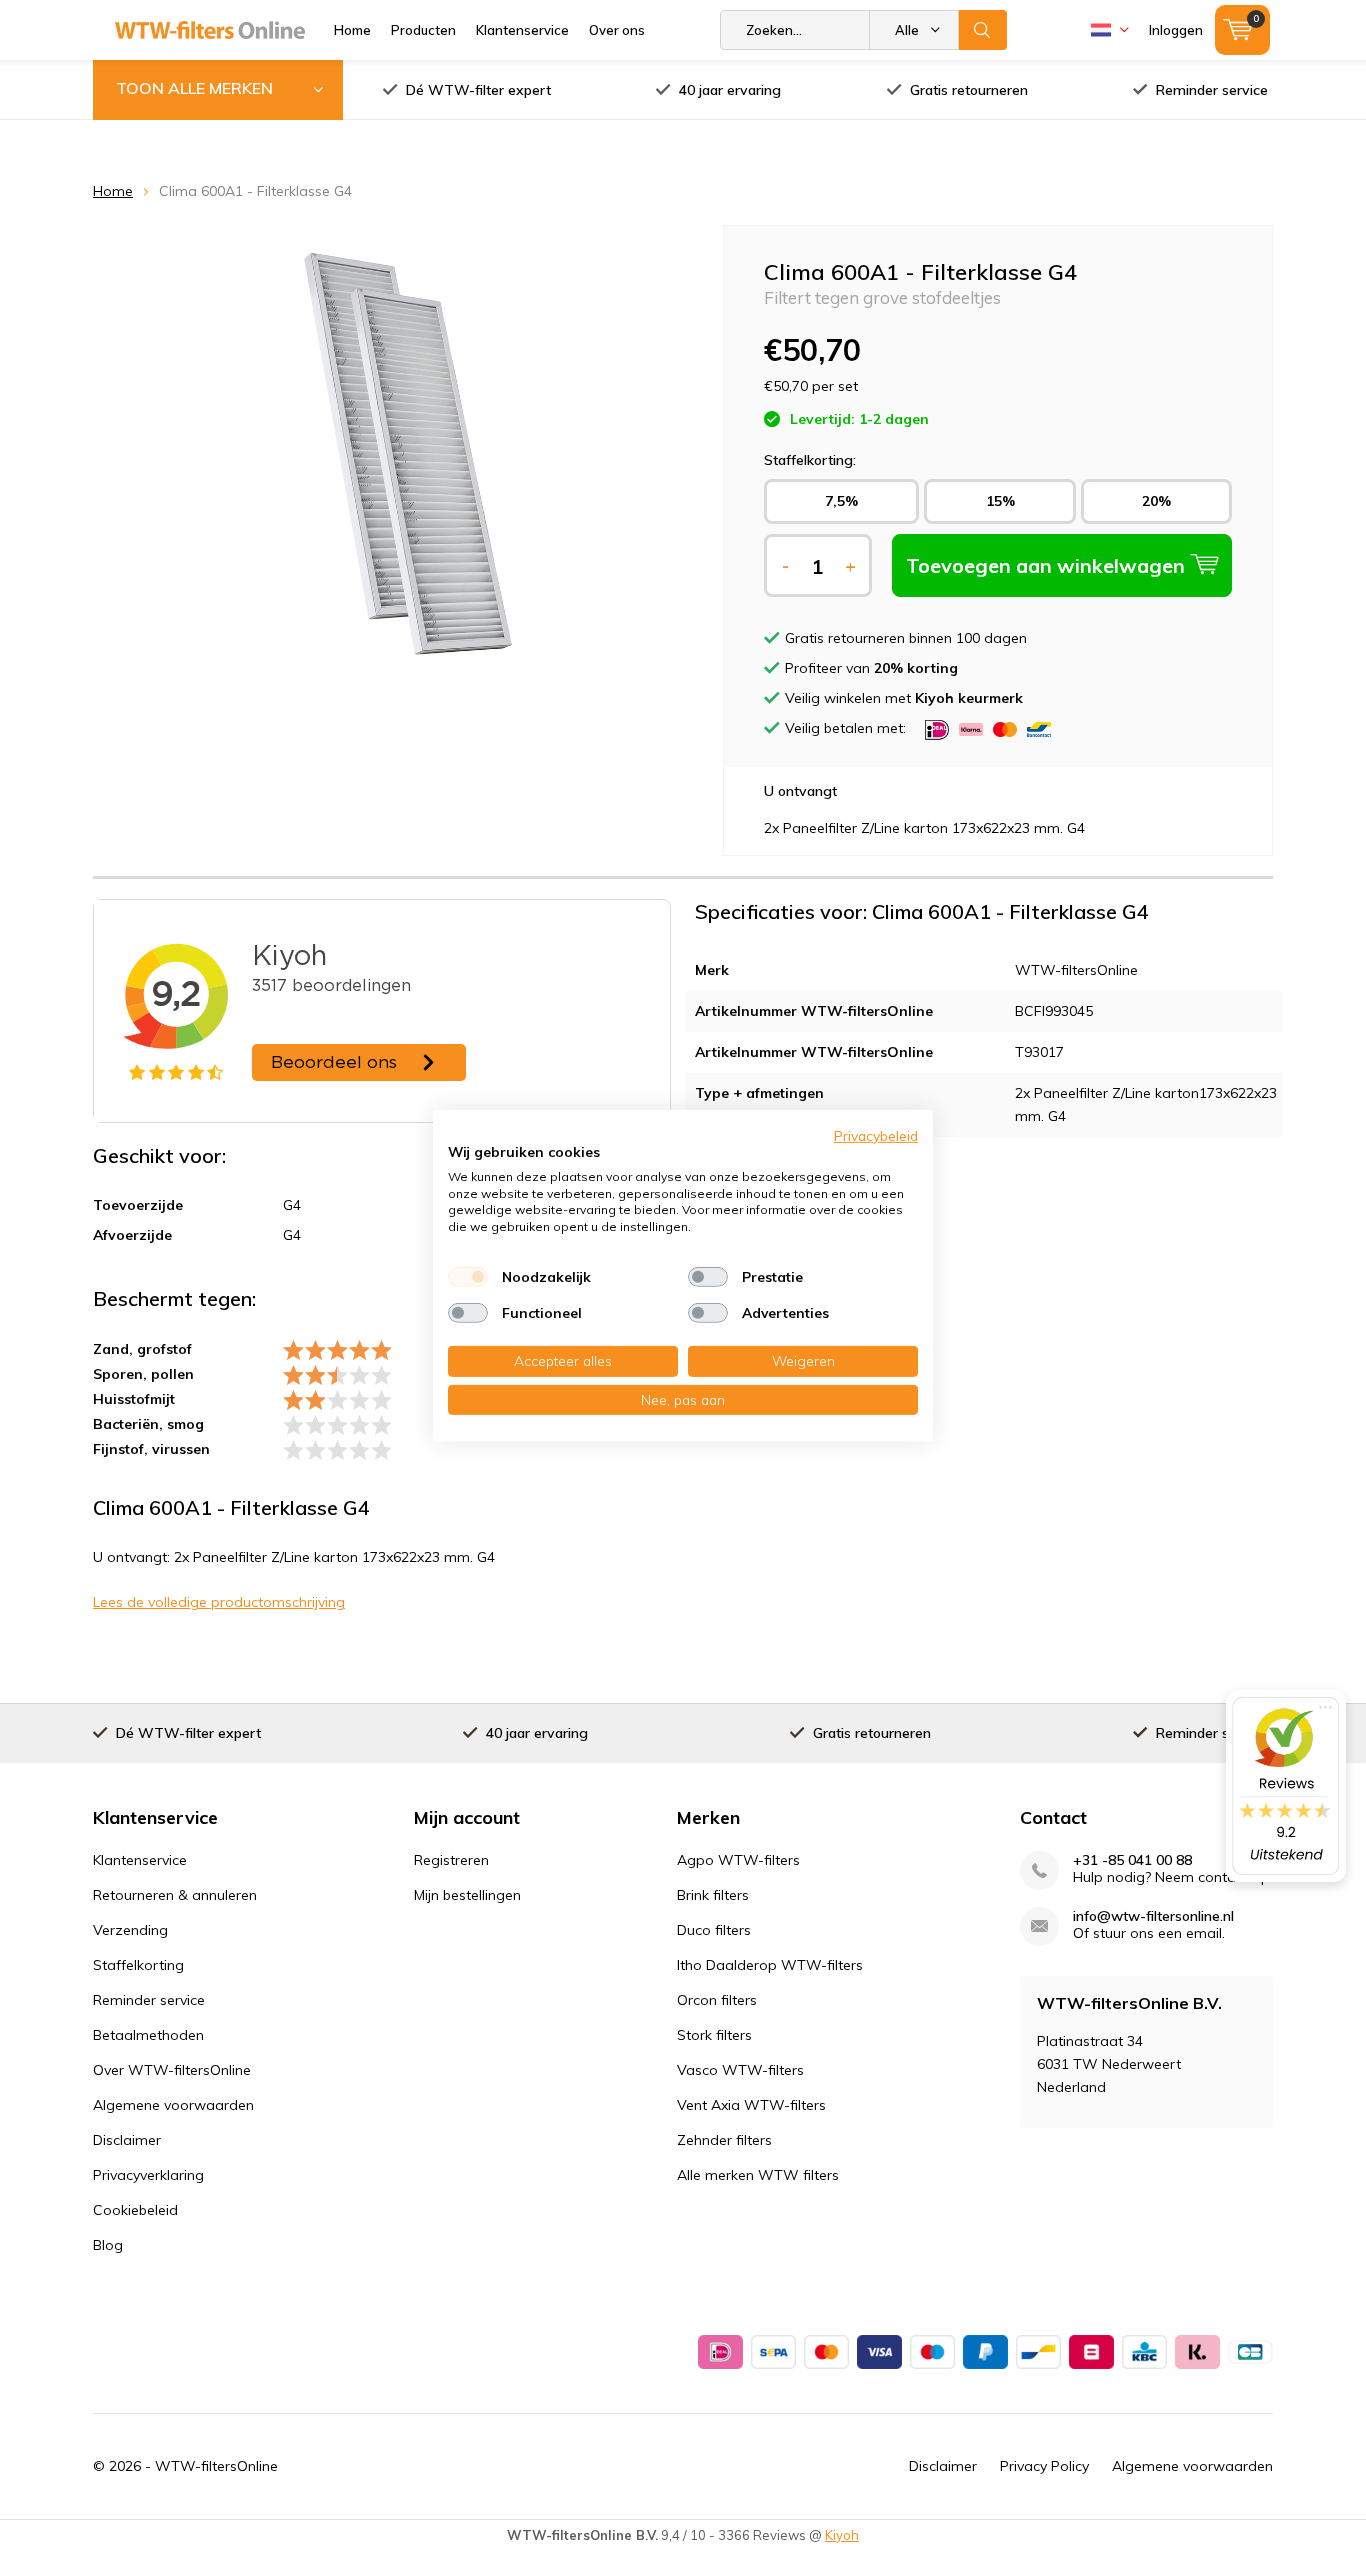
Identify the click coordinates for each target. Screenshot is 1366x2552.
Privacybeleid (876, 1135)
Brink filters (713, 1895)
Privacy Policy (1044, 2466)
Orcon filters (717, 2000)
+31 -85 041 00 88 (1132, 1860)
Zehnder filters (724, 2140)
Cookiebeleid (135, 2210)
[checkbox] (468, 1277)
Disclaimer (127, 2140)
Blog (108, 2245)
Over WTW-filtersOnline (172, 2070)
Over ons (617, 30)
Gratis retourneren (969, 90)
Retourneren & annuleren (175, 1895)
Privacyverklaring (148, 2175)
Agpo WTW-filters (738, 1860)
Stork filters (714, 2035)
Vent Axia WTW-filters (751, 2105)
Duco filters (714, 1930)
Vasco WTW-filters (740, 2070)
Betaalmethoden (148, 2035)
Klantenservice (522, 30)
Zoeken (983, 30)
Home (352, 30)
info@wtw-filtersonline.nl (1153, 1916)
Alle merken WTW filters (758, 2175)
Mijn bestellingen (467, 1895)
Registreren (451, 1860)
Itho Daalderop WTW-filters (770, 1965)
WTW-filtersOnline (216, 2466)
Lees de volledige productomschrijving (219, 1602)
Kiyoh (842, 2535)
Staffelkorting (138, 1965)
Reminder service (1212, 90)
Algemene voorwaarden (173, 2105)
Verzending (130, 1930)
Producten (423, 30)
